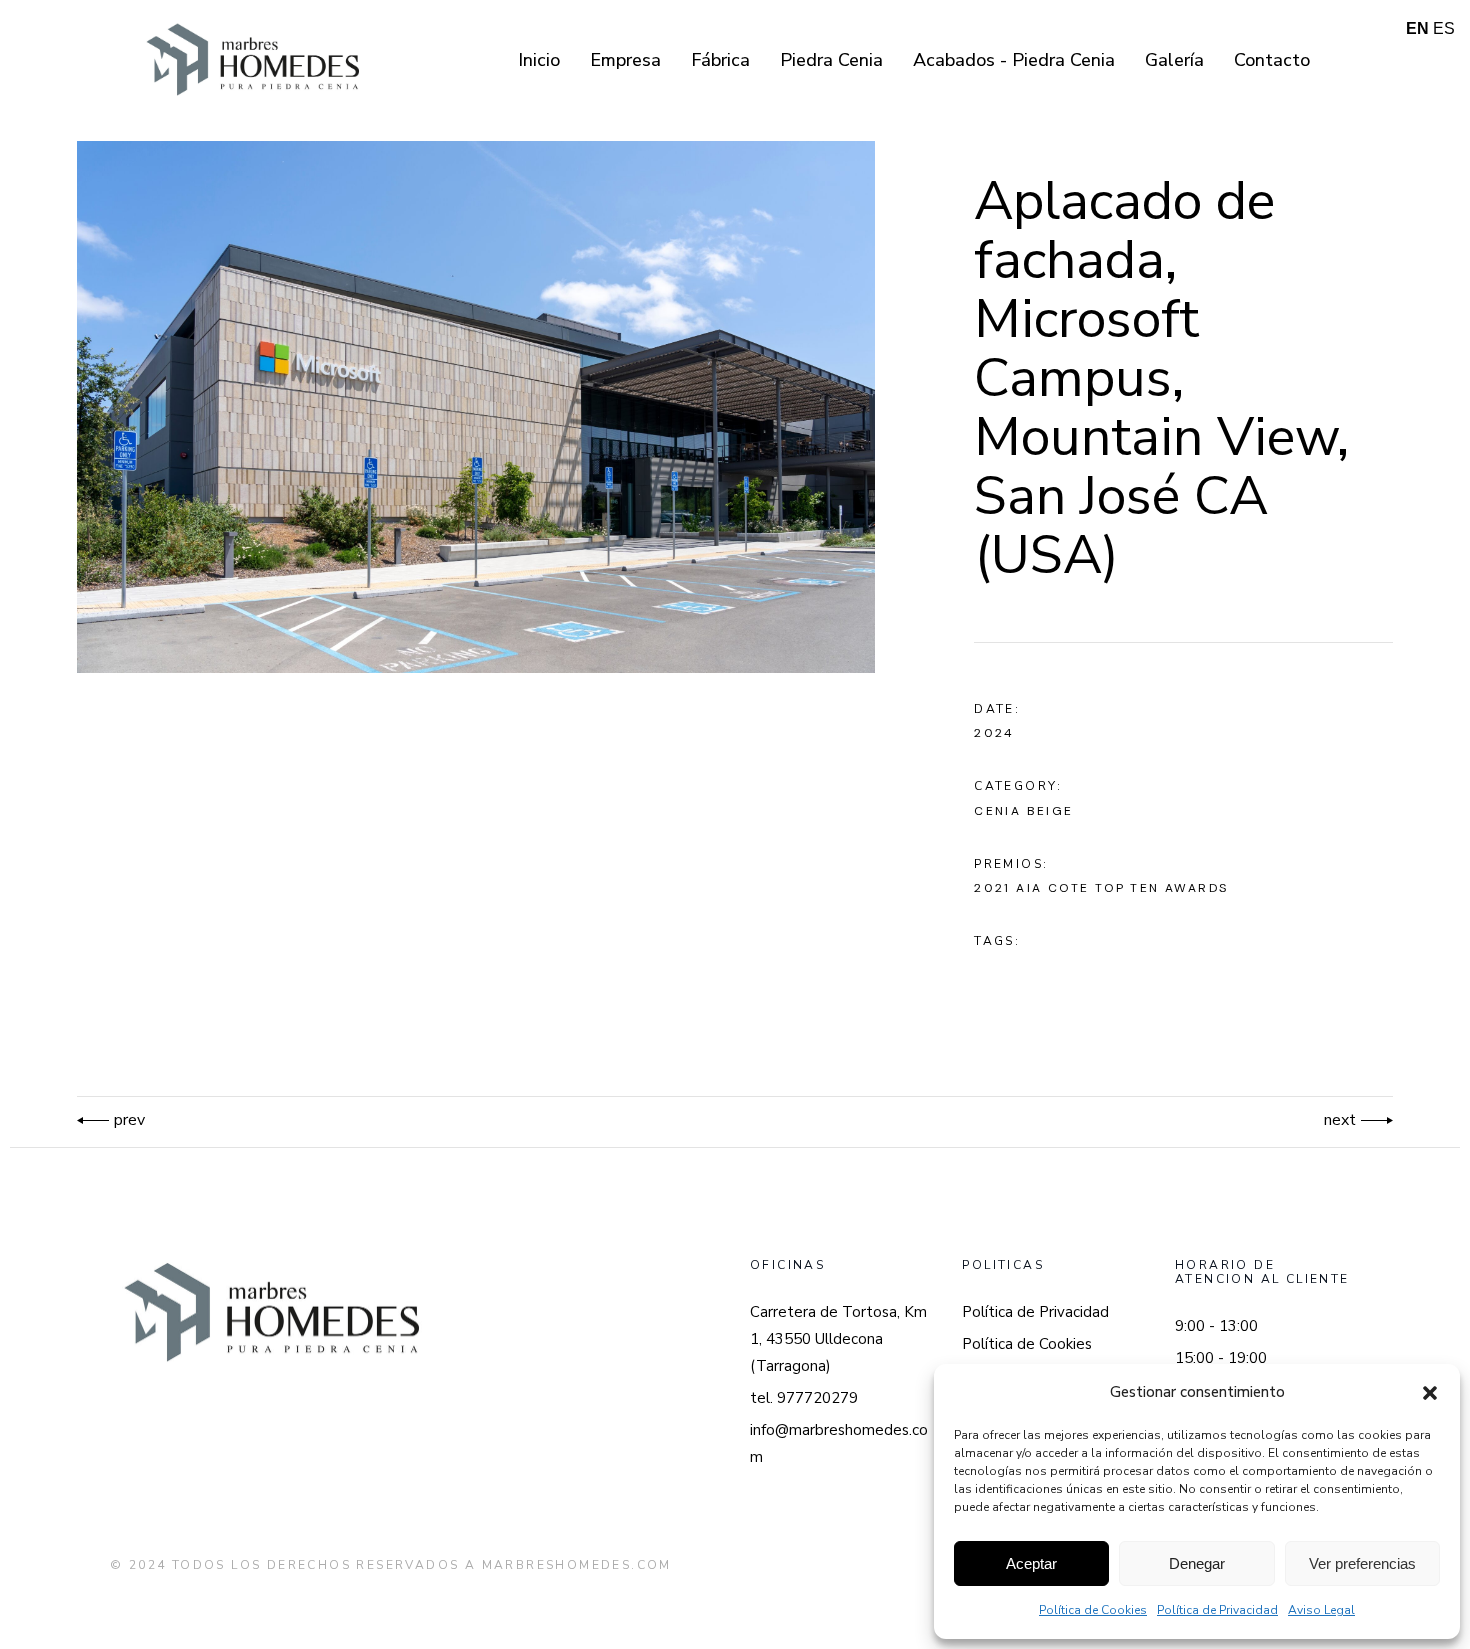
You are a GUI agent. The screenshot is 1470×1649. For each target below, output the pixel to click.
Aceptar (1031, 1563)
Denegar (1197, 1563)
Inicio (539, 60)
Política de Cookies (1093, 1610)
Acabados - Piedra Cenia (1014, 60)
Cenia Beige (1023, 811)
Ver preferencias (1362, 1563)
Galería (1174, 60)
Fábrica (720, 60)
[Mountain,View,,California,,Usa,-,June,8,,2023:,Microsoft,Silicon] (476, 407)
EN (1417, 28)
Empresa (625, 60)
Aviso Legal (1321, 1610)
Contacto (1272, 60)
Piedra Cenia (831, 60)
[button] (1430, 1393)
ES (1444, 28)
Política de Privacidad (1217, 1610)
